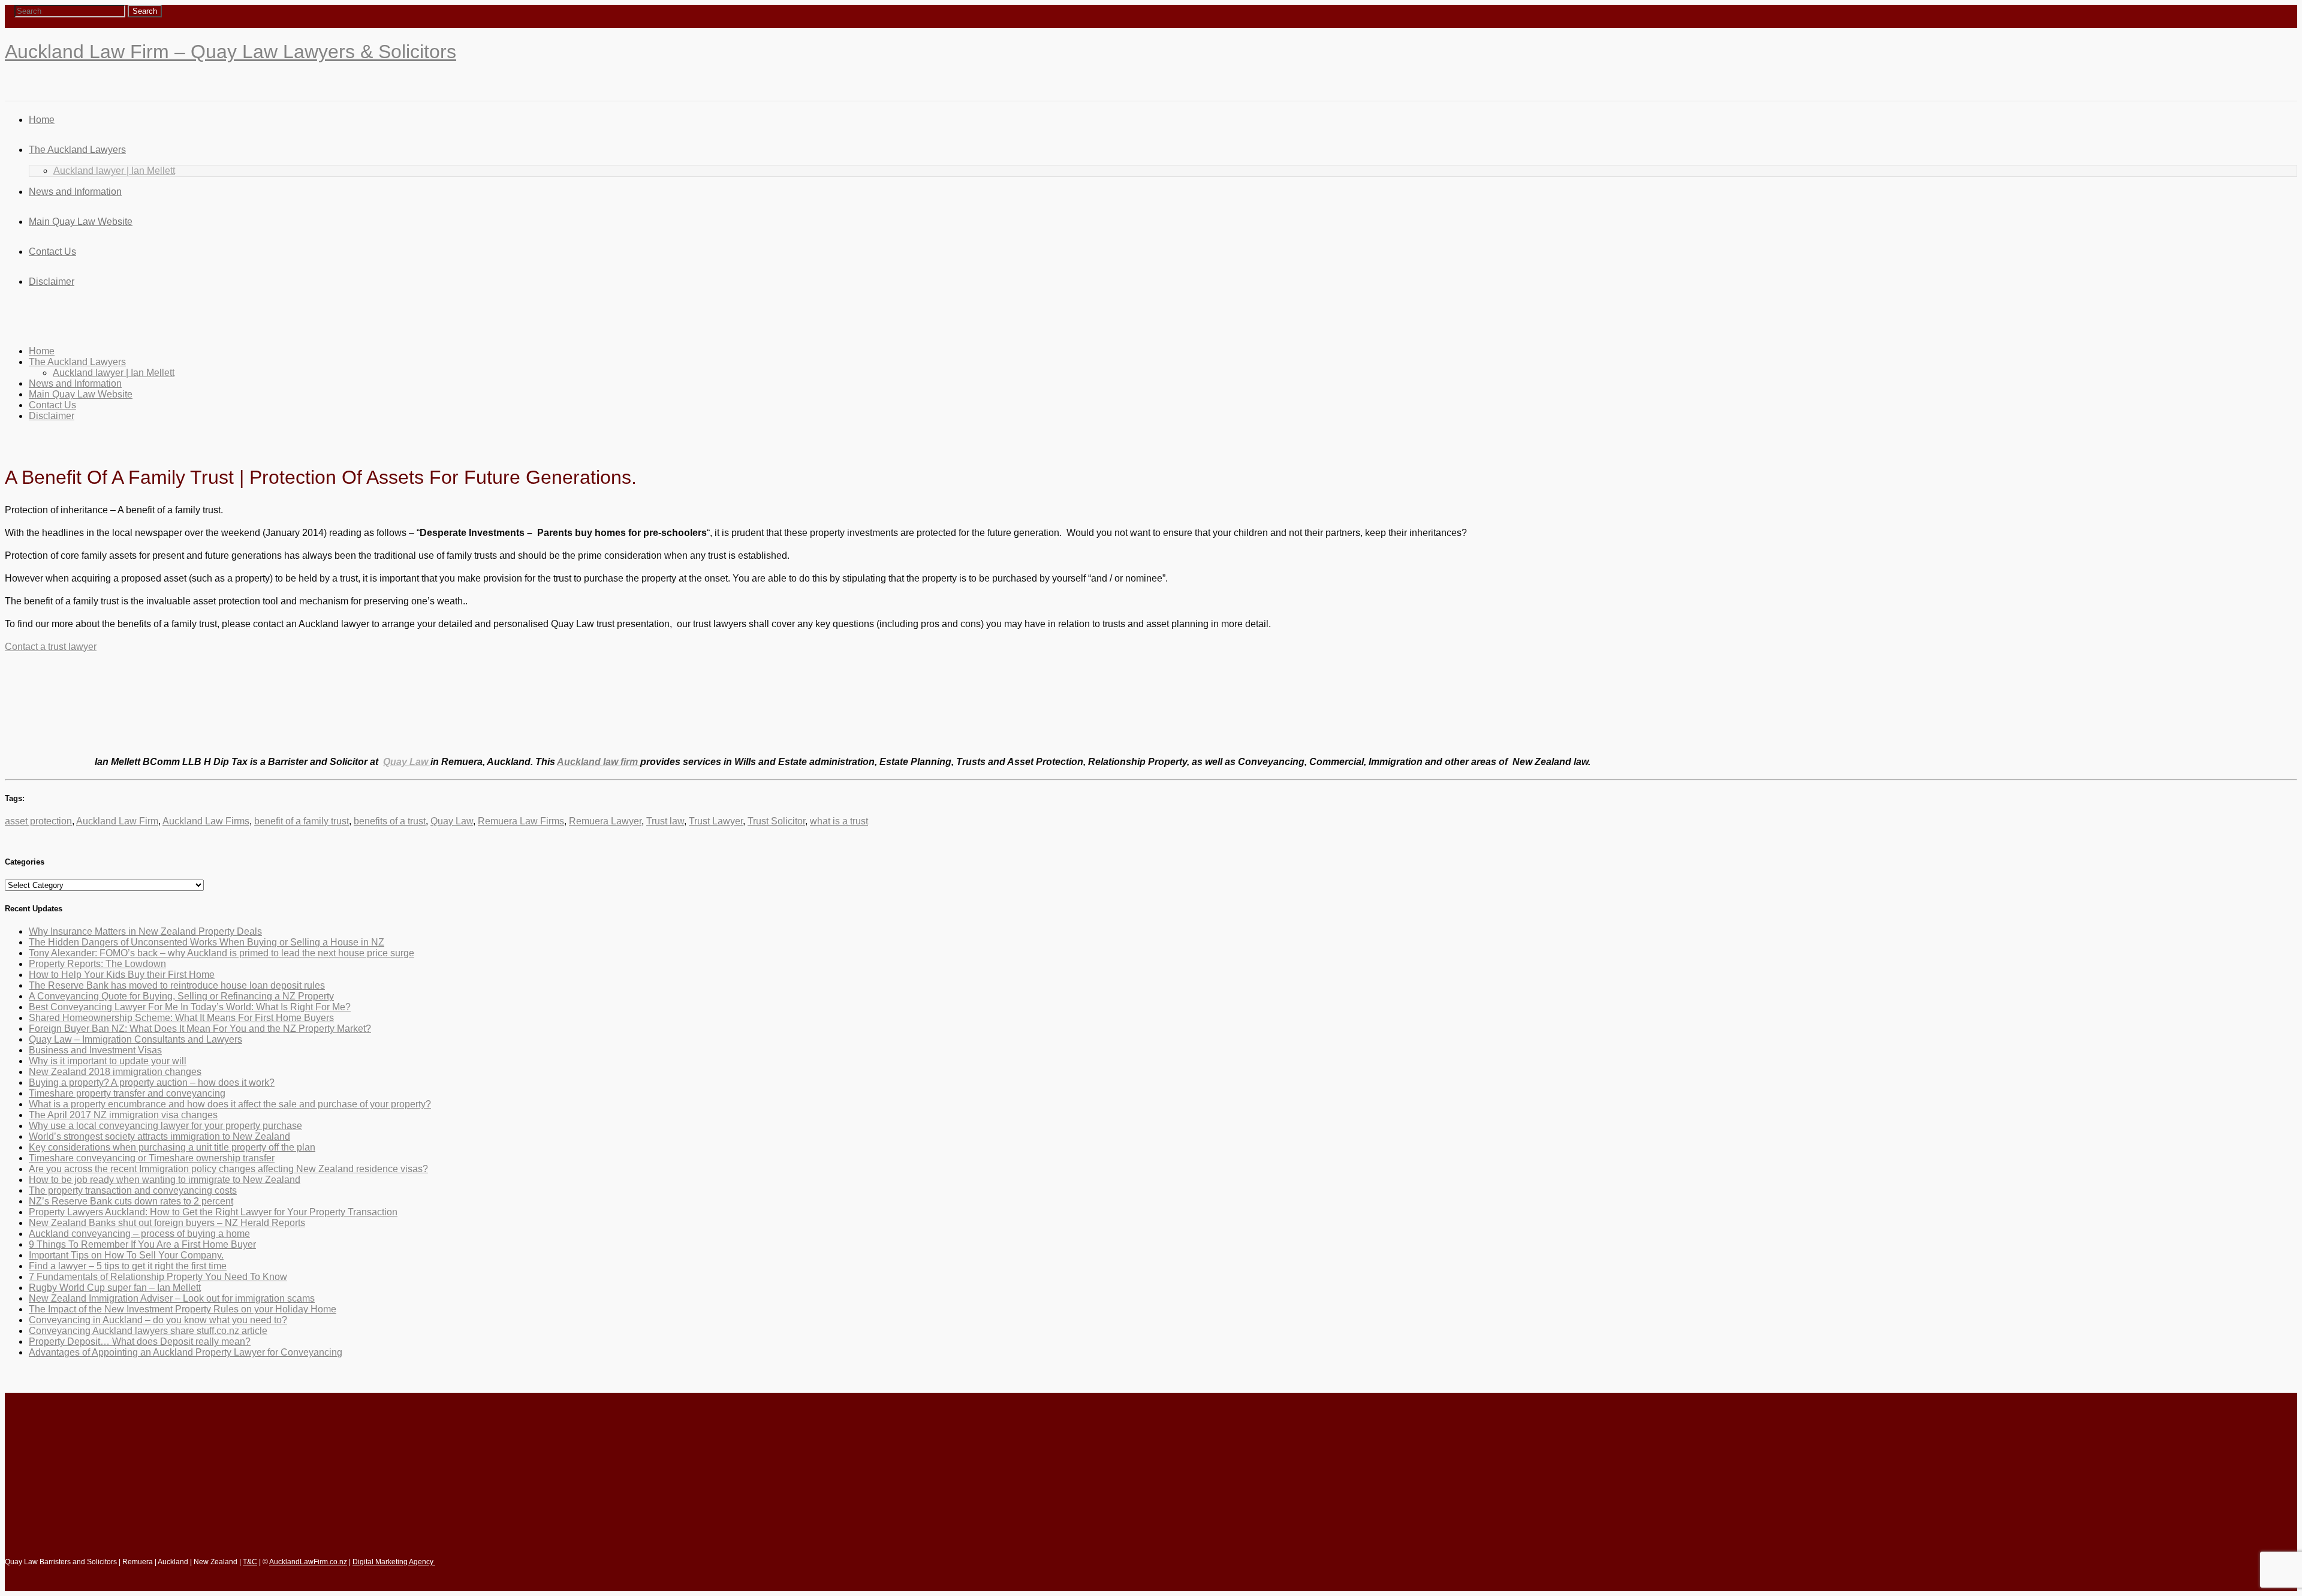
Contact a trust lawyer (51, 647)
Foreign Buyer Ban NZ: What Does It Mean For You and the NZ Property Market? (200, 1029)
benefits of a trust (390, 821)
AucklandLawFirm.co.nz (308, 1562)
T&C (250, 1562)
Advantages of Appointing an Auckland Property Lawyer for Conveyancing (186, 1352)
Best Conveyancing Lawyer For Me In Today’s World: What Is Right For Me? (190, 1007)
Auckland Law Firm (117, 821)
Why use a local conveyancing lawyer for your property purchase (165, 1126)
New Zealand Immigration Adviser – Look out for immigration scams (172, 1298)
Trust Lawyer (716, 821)
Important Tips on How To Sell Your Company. (126, 1255)
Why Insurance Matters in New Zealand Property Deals (145, 931)
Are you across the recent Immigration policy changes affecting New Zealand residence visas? (228, 1169)
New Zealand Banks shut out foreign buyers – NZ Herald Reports (167, 1223)
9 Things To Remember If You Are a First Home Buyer (142, 1244)
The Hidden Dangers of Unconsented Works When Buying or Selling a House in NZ (207, 942)
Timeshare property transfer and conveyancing (127, 1093)
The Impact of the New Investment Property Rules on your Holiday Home (183, 1309)
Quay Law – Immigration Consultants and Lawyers (135, 1039)
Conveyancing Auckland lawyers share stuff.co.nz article (148, 1331)
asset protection (38, 821)
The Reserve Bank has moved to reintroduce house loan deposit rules (177, 985)
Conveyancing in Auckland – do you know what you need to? (158, 1320)
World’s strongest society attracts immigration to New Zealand (159, 1136)
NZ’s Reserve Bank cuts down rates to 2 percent (131, 1201)
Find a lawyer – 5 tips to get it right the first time (128, 1266)
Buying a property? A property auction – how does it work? (152, 1082)
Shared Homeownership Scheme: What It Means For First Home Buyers (181, 1018)
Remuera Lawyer (605, 821)
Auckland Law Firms (206, 821)
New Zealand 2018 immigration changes (115, 1072)
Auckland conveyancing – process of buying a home (139, 1234)
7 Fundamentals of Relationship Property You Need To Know (158, 1277)
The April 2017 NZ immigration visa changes (123, 1115)
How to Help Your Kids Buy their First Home (122, 975)
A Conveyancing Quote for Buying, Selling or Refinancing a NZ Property (181, 996)
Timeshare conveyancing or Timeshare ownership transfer (152, 1158)
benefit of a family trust (302, 821)
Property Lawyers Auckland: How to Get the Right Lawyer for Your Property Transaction (213, 1212)
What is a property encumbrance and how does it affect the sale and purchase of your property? (230, 1104)
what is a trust (839, 821)
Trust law (665, 821)
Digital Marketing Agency (394, 1562)
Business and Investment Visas (95, 1050)
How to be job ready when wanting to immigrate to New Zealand (165, 1180)
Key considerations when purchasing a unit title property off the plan (172, 1147)
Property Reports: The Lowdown (97, 964)
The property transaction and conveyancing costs (133, 1190)
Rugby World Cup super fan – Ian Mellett (115, 1288)
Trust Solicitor (776, 821)
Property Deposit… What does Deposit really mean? (140, 1341)
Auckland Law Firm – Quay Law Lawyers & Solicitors (230, 52)
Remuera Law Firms (521, 821)
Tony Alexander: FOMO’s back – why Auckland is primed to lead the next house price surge (222, 953)
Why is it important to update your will (108, 1061)
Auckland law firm (599, 762)
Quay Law (452, 821)
